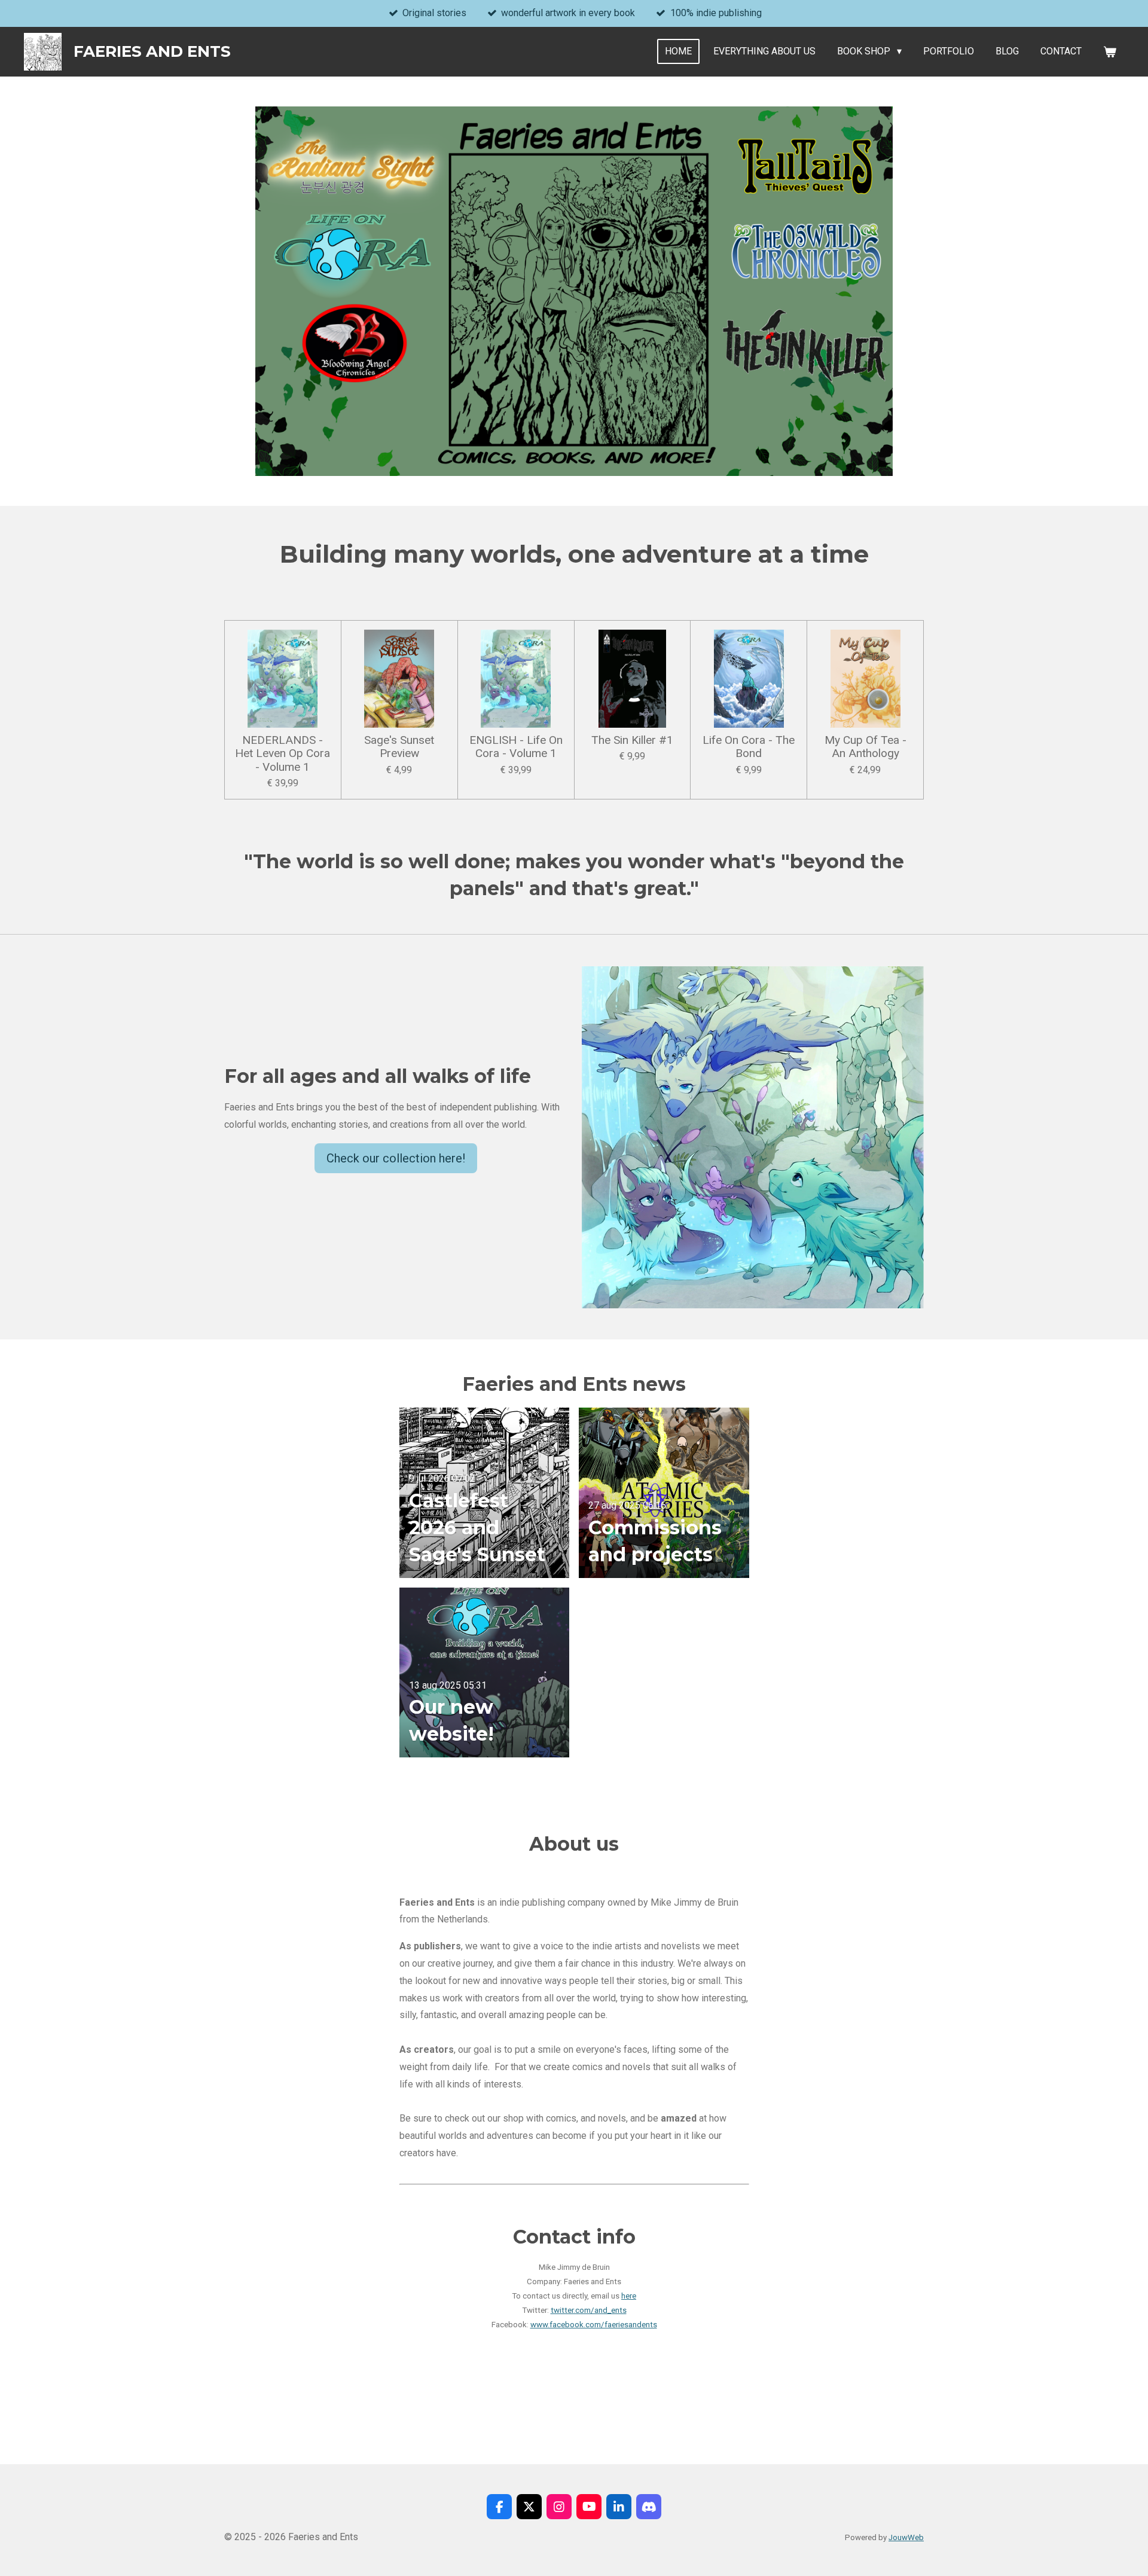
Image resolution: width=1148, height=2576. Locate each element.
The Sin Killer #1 (632, 740)
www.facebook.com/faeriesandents (594, 2325)
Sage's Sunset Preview (399, 747)
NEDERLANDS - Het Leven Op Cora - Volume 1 (283, 754)
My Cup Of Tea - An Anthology (865, 747)
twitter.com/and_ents (589, 2310)
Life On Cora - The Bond (749, 747)
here (629, 2296)
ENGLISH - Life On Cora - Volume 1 (516, 747)
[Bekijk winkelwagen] (1110, 52)
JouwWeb (906, 2537)
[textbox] (574, 2171)
